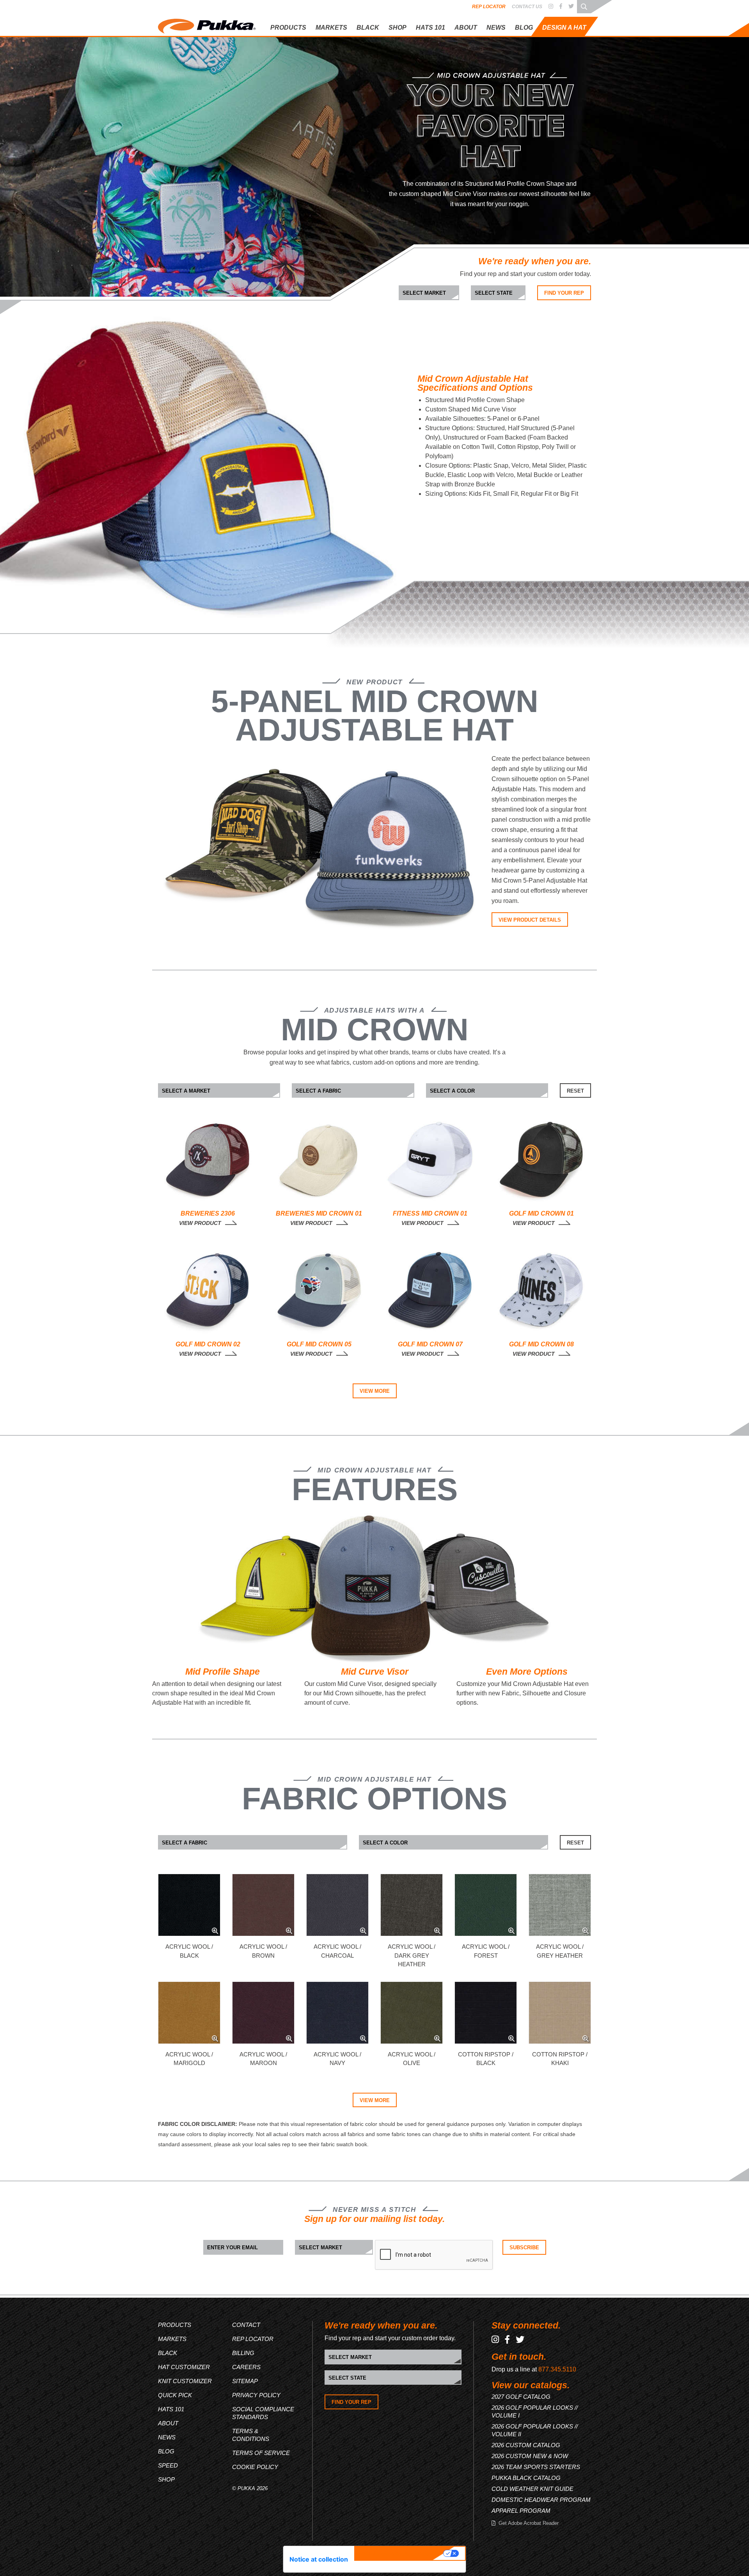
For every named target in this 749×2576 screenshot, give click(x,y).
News (496, 28)
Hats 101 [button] (430, 28)
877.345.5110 (557, 2369)
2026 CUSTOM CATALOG (526, 2445)
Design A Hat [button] (564, 28)
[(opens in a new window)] (551, 7)
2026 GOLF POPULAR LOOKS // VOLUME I (535, 2411)
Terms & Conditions (251, 2435)
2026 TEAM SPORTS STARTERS (536, 2467)
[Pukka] (207, 25)
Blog (524, 28)
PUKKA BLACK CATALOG (526, 2478)
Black (168, 2353)
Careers (246, 2367)
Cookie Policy (255, 2467)
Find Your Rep (564, 293)
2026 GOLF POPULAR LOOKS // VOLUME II (535, 2430)
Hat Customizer (545, 47)
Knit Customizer (546, 60)
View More (375, 1391)
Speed (168, 2465)
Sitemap (245, 2381)
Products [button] (288, 28)
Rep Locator (489, 7)
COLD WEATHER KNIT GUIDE (532, 2489)
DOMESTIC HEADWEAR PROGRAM (541, 2500)
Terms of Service (261, 2453)
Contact (246, 2325)
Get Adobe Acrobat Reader (529, 2523)
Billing (243, 2353)
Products (175, 2325)
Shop (398, 28)
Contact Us (527, 7)
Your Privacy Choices (400, 2553)
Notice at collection (319, 2559)
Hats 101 (171, 2409)
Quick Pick (539, 73)
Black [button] (368, 28)
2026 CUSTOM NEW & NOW (530, 2456)
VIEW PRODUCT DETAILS (530, 920)
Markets (172, 2339)
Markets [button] (331, 28)
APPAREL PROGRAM (521, 2511)
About (466, 28)
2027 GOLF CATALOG (521, 2397)
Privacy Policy (256, 2395)
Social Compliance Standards (263, 2413)
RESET (575, 1091)
